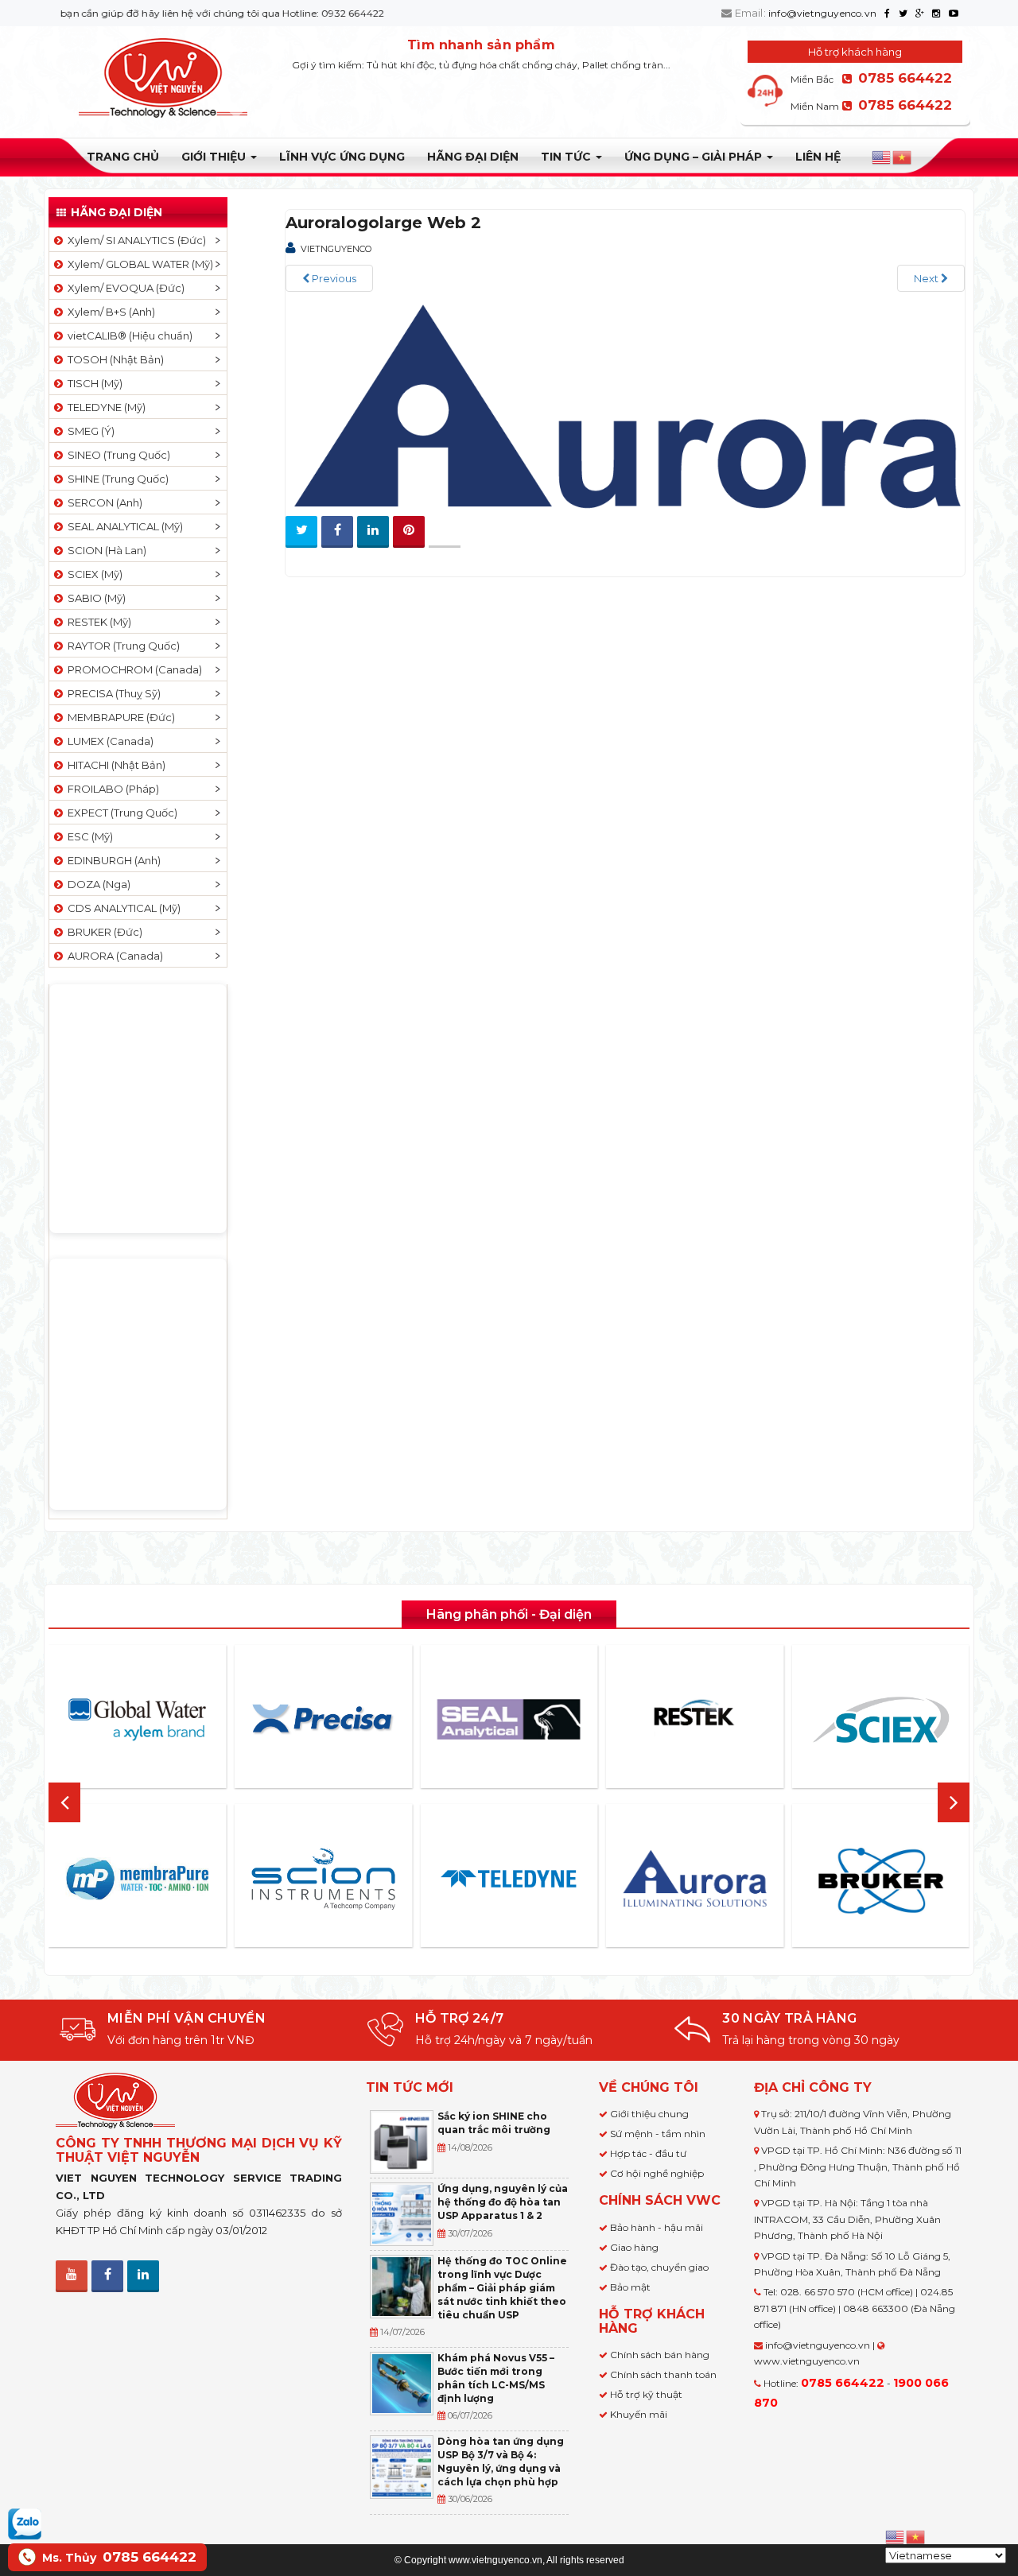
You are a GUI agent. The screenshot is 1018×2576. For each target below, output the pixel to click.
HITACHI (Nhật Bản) (114, 765)
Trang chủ (123, 157)
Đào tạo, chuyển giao (659, 2267)
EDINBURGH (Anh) (112, 860)
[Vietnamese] (903, 157)
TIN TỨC (567, 157)
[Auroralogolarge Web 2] (625, 404)
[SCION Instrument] (323, 1879)
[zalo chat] (25, 2523)
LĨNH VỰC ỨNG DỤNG (342, 157)
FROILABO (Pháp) (111, 789)
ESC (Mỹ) (88, 836)
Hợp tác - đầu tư (648, 2153)
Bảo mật (630, 2287)
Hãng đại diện (473, 157)
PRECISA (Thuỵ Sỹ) (112, 693)
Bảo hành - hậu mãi (657, 2227)
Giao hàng (634, 2247)
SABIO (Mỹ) (94, 598)
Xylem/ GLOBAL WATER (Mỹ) (138, 264)
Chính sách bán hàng (660, 2355)
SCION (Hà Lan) (105, 550)
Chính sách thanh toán (663, 2374)
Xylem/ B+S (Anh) (109, 312)
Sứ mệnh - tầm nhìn (658, 2134)
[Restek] (695, 1719)
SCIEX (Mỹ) (93, 574)
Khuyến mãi (639, 2414)
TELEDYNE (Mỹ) (104, 407)
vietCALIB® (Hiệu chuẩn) (128, 336)
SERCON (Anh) (103, 502)
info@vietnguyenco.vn (822, 13)
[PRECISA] (323, 1720)
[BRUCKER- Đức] (880, 1881)
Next (927, 278)
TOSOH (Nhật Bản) (113, 359)
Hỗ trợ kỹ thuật (646, 2394)
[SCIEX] (880, 1720)
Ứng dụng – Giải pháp (695, 157)
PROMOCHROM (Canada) (132, 669)
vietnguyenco (336, 249)
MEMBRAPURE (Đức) (119, 717)
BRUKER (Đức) (103, 932)
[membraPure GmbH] (138, 1879)
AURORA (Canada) (113, 956)
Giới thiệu (215, 157)
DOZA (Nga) (97, 884)
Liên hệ (818, 157)
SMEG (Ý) (89, 431)
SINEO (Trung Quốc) (117, 455)
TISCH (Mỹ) (93, 383)
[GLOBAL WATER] (138, 1720)
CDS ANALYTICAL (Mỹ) (122, 908)
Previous (333, 278)
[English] (882, 157)
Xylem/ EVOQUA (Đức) (124, 288)
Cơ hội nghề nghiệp (657, 2173)
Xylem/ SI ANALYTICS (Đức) (134, 240)
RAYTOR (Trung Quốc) (121, 646)
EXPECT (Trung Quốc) (120, 813)
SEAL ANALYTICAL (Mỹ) (123, 526)
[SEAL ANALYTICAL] (509, 1719)
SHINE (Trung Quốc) (116, 479)
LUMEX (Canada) (108, 741)
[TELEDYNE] (509, 1879)
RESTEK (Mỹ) (97, 622)
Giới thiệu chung (649, 2114)
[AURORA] (695, 1878)
